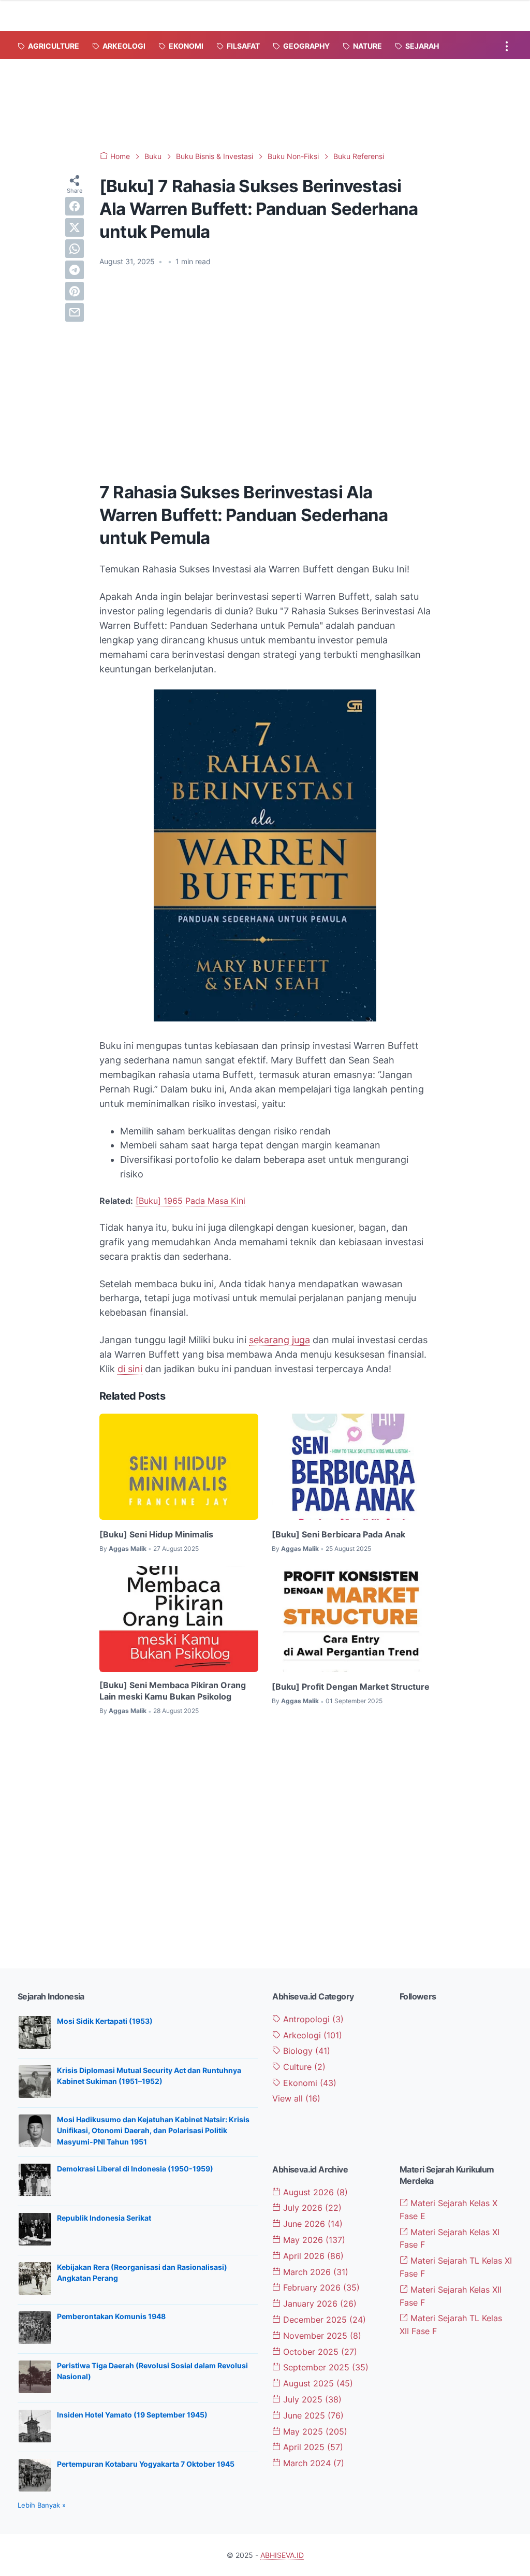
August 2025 (317, 2383)
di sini (130, 1369)
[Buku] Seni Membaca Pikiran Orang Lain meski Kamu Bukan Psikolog (173, 1691)
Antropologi (312, 2019)
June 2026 (312, 2224)
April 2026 (312, 2256)
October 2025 (319, 2352)
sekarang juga (279, 1340)
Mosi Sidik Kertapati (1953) (105, 2021)
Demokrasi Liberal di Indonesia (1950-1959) (135, 2169)
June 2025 (312, 2415)
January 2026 (319, 2304)
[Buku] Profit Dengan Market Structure (351, 1687)
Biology (305, 2051)
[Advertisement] (265, 103)
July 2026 (311, 2208)
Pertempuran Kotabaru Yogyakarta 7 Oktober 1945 (146, 2464)
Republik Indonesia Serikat (104, 2218)
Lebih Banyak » (42, 2505)
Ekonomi (308, 2083)
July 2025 (311, 2399)
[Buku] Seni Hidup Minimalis (156, 1534)
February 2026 (320, 2287)
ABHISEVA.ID (282, 2555)
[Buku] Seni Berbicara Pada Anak (338, 1534)
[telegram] (75, 270)
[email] (75, 312)
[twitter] (75, 227)
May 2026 (313, 2240)
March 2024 (312, 2463)
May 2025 (314, 2431)
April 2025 (312, 2447)
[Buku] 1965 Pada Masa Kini (190, 1201)
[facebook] (75, 206)
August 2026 (314, 2192)
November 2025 (321, 2336)
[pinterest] (75, 291)
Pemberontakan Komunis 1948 (111, 2316)
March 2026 (314, 2272)
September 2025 (325, 2367)
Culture (303, 2067)
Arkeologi (311, 2035)
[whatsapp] (75, 249)
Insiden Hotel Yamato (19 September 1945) (132, 2415)
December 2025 (323, 2320)
